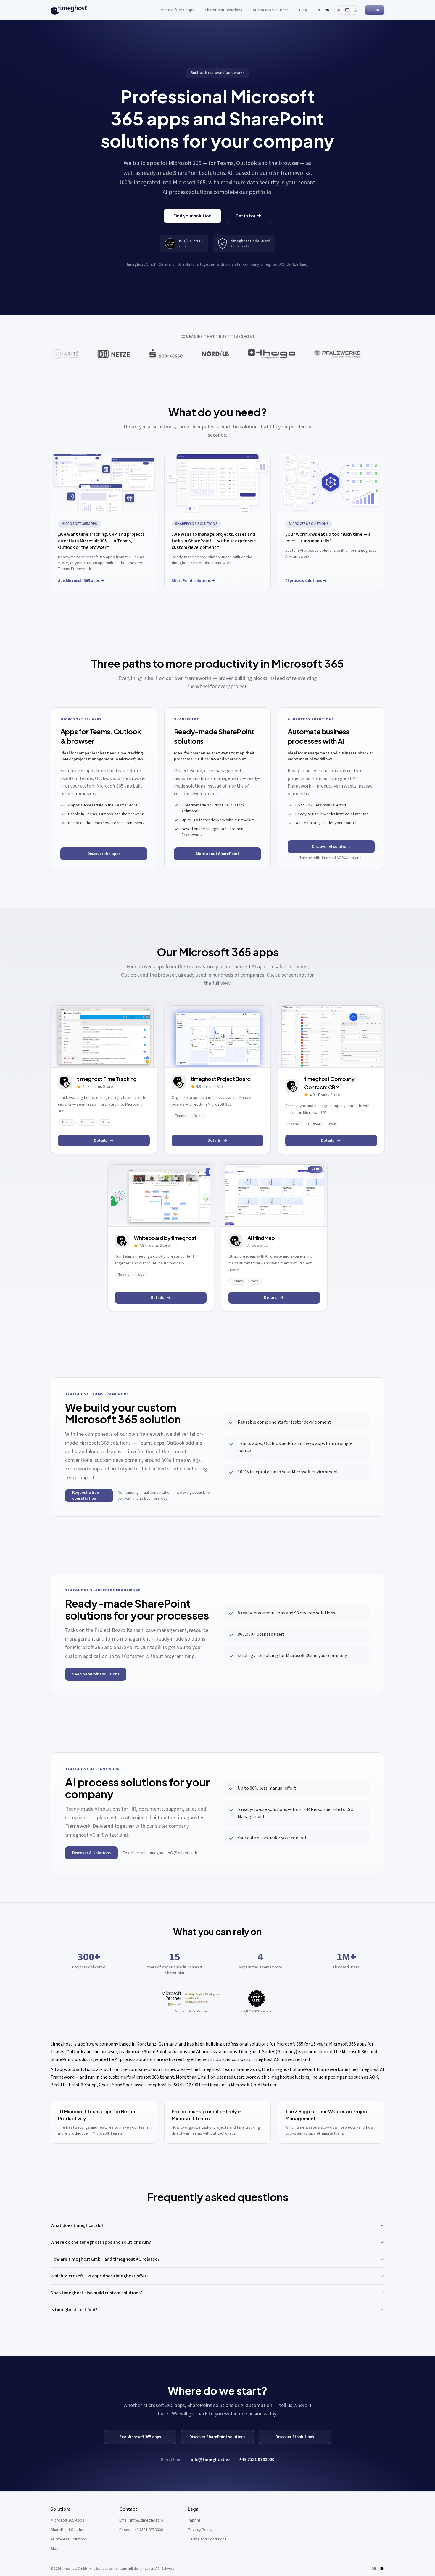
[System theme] (347, 10)
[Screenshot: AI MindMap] (274, 1194)
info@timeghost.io (210, 2459)
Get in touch (249, 216)
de (319, 10)
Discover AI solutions (331, 847)
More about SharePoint (217, 854)
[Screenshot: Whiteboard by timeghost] (161, 1194)
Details (100, 1141)
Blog (303, 10)
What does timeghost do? (77, 2225)
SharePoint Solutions (223, 10)
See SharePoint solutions (96, 1674)
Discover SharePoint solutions (217, 2437)
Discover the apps (104, 854)
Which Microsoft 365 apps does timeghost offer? (100, 2276)
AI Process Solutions (271, 10)
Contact (375, 10)
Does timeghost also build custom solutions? (97, 2293)
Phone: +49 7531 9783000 (141, 2530)
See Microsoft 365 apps (140, 2437)
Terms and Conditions (207, 2539)
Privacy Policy (200, 2530)
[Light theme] (339, 10)
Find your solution (192, 216)
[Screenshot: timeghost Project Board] (217, 1035)
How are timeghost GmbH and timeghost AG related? (105, 2259)
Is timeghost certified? (74, 2310)
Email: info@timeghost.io (141, 2520)
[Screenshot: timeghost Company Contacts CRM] (331, 1035)
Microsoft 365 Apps (177, 10)
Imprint (194, 2520)
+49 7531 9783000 (257, 2459)
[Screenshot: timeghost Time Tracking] (104, 1035)
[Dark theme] (355, 10)
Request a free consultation (86, 1496)
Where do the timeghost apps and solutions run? (101, 2242)
